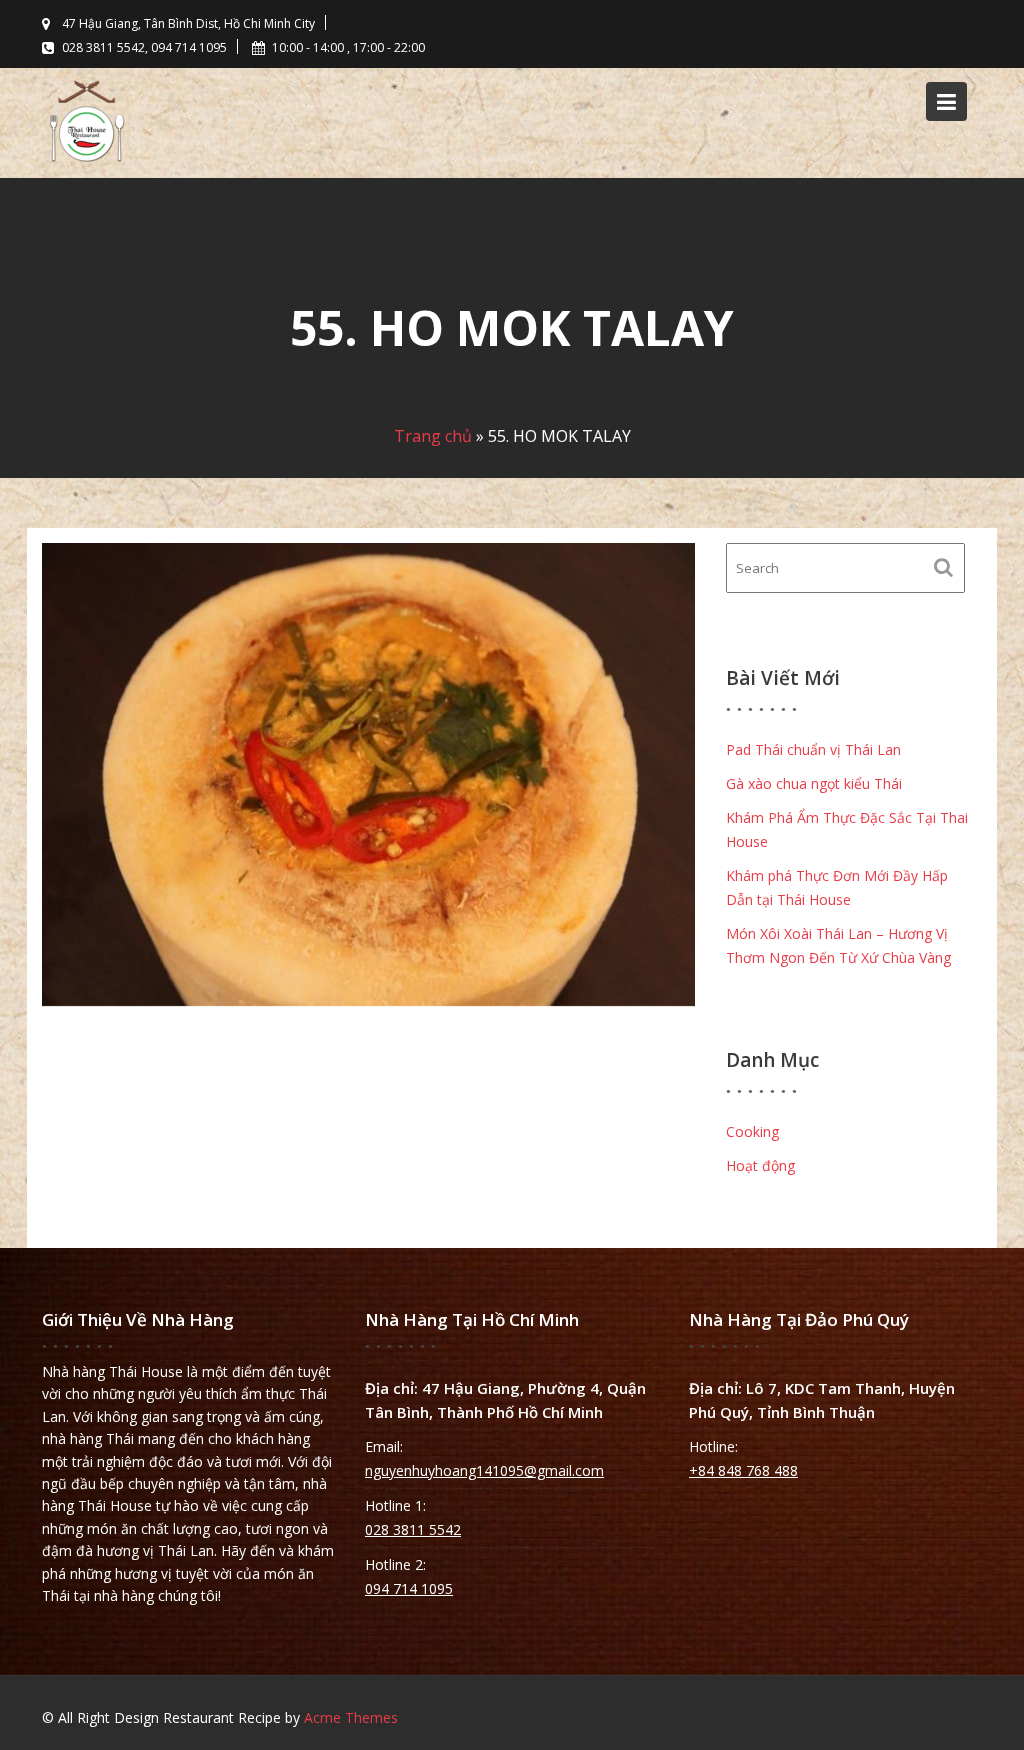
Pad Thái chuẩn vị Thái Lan (813, 749)
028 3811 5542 (413, 1529)
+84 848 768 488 (743, 1470)
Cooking (752, 1131)
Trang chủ (433, 436)
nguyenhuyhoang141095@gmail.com (484, 1470)
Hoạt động (760, 1165)
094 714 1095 (409, 1588)
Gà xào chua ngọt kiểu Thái (814, 783)
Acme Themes (351, 1717)
